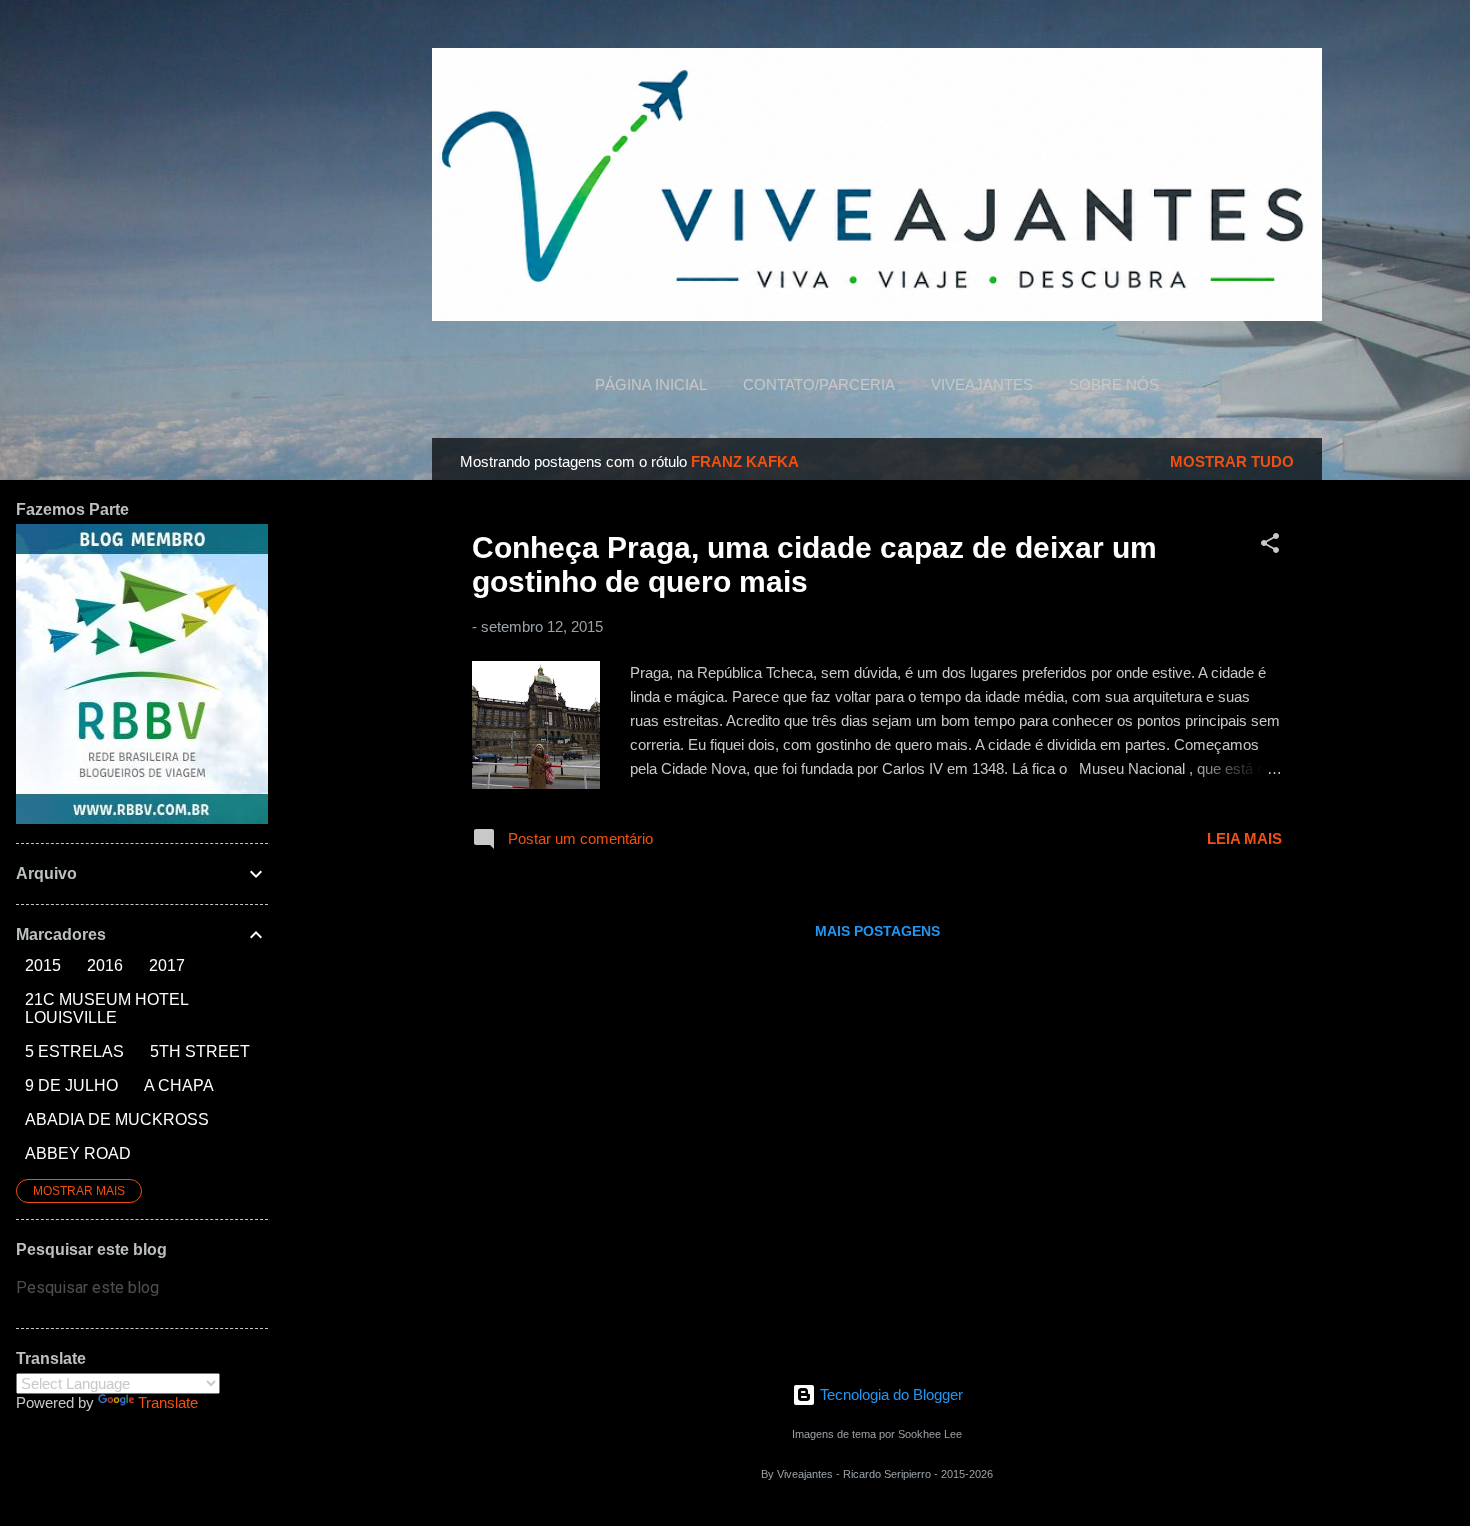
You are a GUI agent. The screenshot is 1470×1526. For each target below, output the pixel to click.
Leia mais (1244, 838)
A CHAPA (179, 1085)
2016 (105, 965)
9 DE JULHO (71, 1085)
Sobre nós (1114, 384)
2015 (43, 965)
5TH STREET (200, 1051)
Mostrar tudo (1232, 461)
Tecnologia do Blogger (889, 1394)
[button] (1270, 546)
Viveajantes (982, 384)
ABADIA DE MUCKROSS (117, 1119)
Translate (168, 1402)
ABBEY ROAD (78, 1153)
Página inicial (651, 384)
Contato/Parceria (819, 384)
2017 (167, 965)
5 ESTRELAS (74, 1051)
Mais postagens (877, 931)
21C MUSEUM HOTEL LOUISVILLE (106, 1008)
